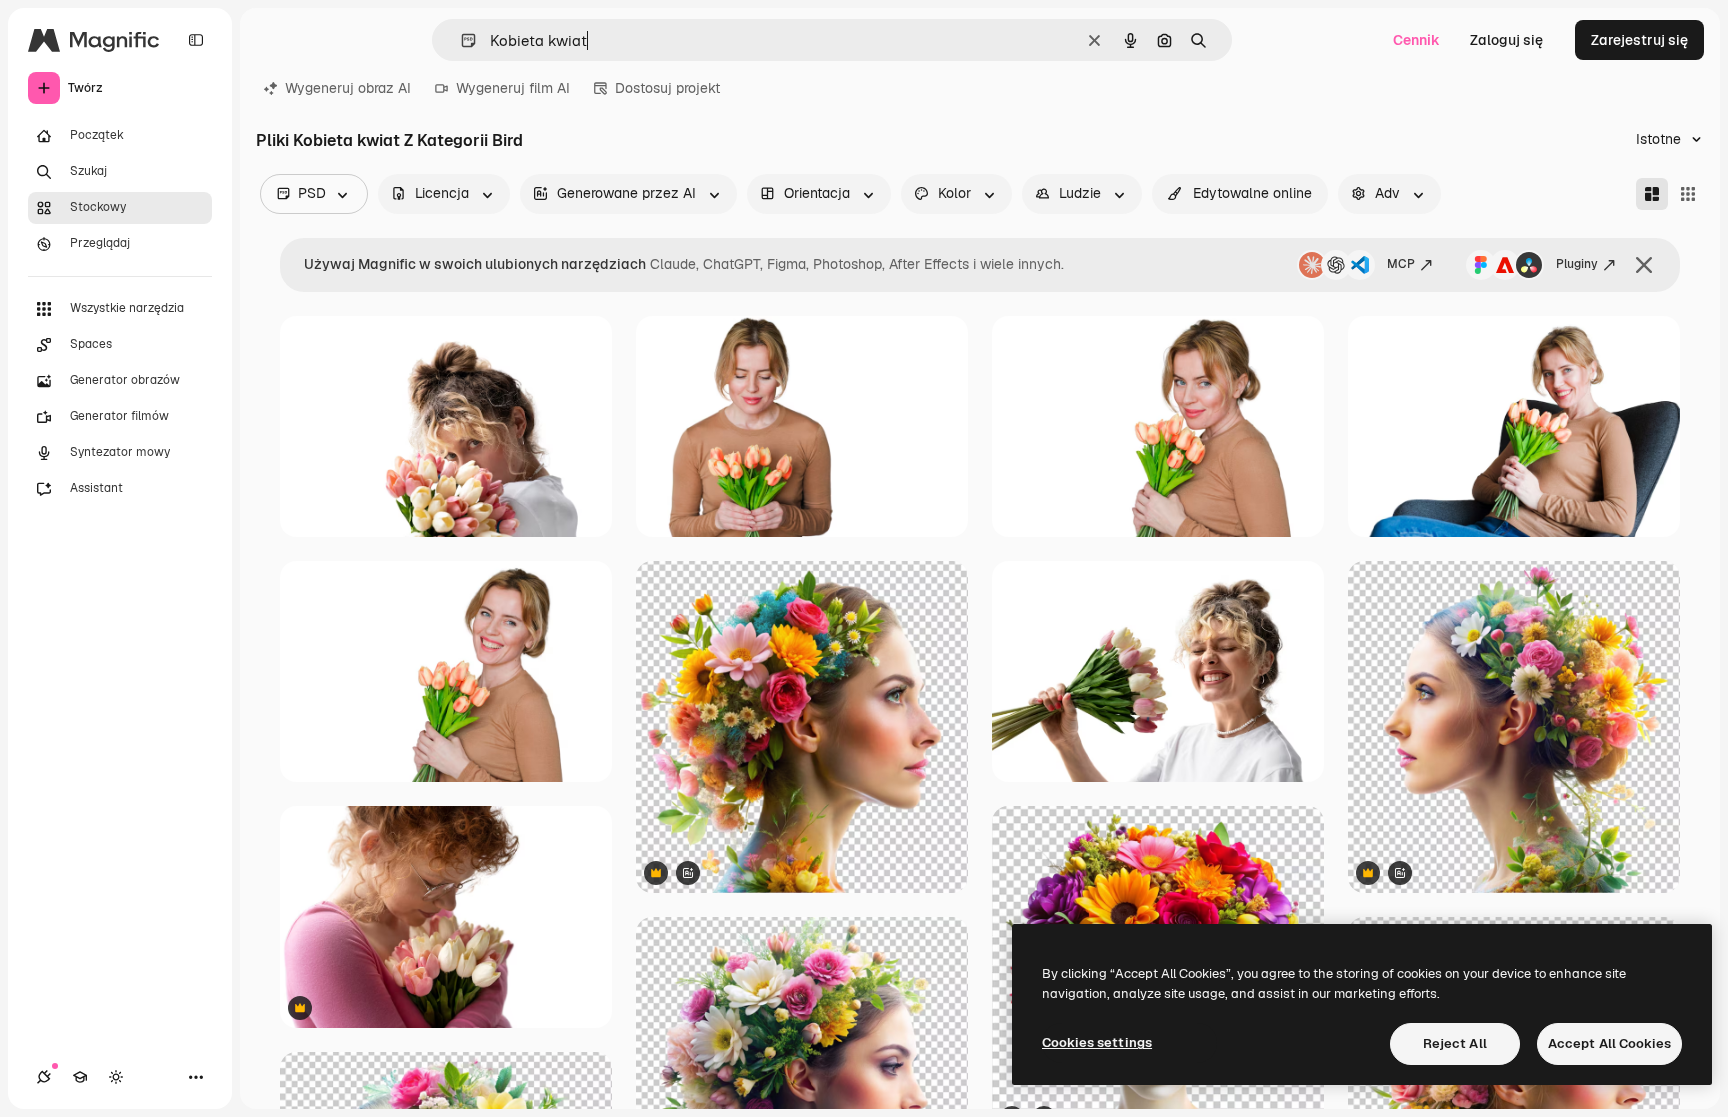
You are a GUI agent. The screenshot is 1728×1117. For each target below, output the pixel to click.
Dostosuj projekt (667, 88)
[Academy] (80, 1077)
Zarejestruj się (1639, 40)
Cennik (1416, 40)
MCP (1401, 264)
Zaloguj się (1506, 40)
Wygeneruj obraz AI (348, 88)
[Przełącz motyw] (116, 1077)
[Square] (1688, 194)
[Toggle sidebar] (196, 40)
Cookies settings (1097, 1042)
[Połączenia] (44, 1077)
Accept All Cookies (1609, 1043)
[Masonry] (1652, 194)
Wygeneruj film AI (513, 88)
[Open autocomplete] (460, 40)
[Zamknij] (1644, 265)
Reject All (1455, 1043)
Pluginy (1577, 264)
